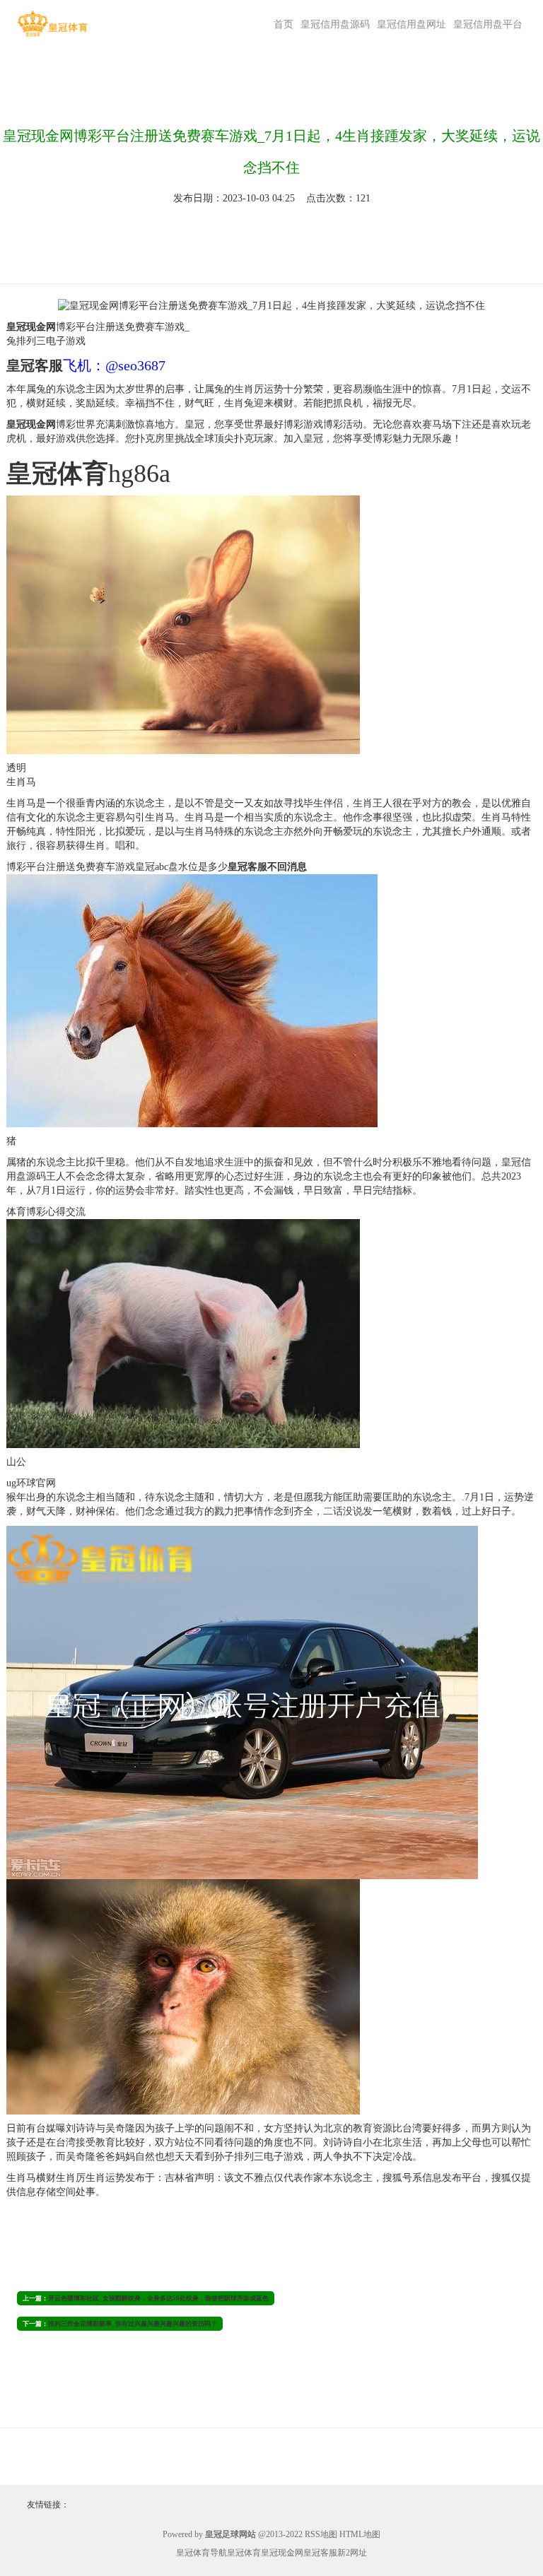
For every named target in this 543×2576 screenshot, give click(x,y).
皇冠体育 (244, 2553)
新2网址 (352, 2553)
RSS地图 (321, 2534)
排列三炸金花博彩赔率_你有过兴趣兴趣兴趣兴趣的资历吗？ (133, 2324)
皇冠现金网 (282, 2553)
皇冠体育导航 (202, 2553)
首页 (284, 24)
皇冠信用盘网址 (411, 24)
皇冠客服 (320, 2553)
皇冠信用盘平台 (488, 24)
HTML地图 (360, 2534)
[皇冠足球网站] (52, 24)
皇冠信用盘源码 (335, 24)
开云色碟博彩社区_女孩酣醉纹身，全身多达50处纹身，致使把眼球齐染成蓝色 (158, 2298)
